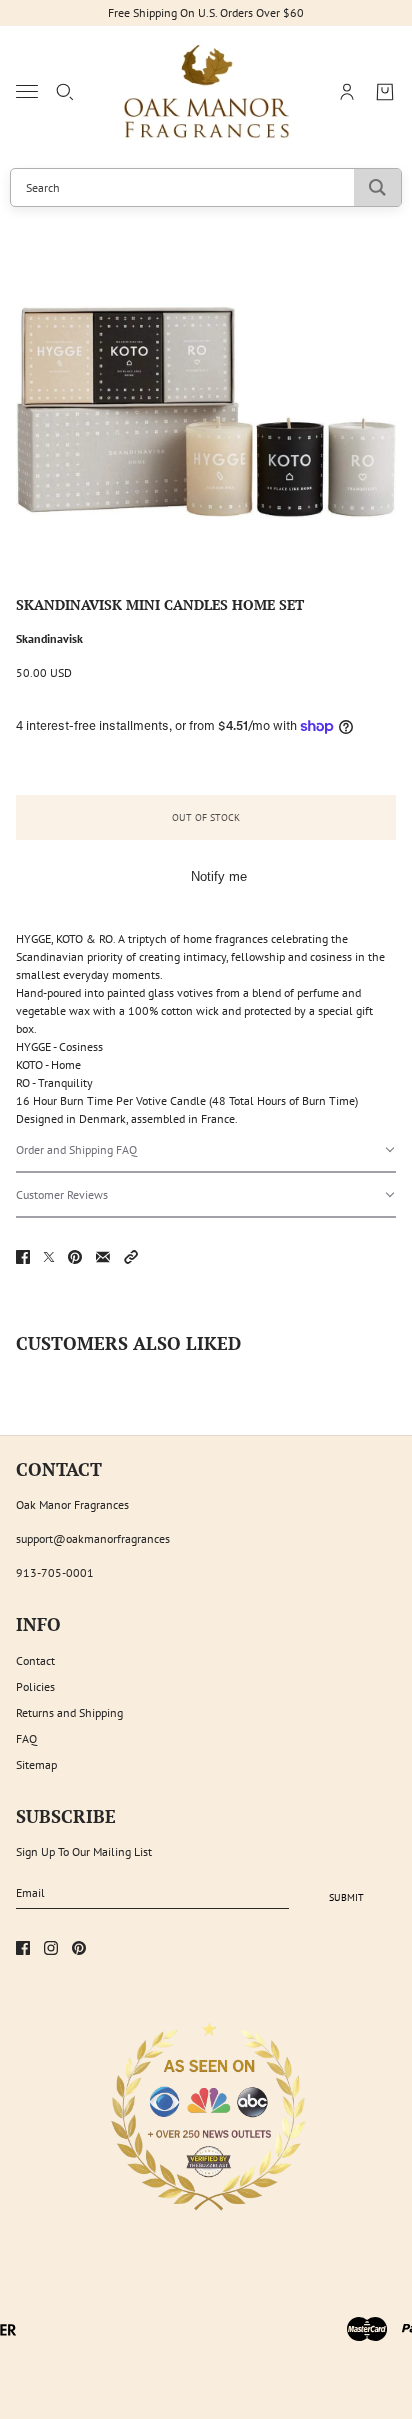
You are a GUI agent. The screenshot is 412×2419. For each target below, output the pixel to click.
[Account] (347, 92)
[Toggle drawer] (27, 91)
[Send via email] (103, 1257)
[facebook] (23, 1948)
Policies (35, 1686)
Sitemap (36, 1764)
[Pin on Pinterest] (75, 1257)
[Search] (65, 92)
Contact (35, 1660)
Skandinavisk (49, 638)
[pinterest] (79, 1948)
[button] (206, 1150)
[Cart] (385, 92)
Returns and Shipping (69, 1712)
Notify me (219, 876)
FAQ (26, 1738)
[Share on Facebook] (23, 1257)
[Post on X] (49, 1257)
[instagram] (51, 1948)
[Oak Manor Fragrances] (206, 92)
